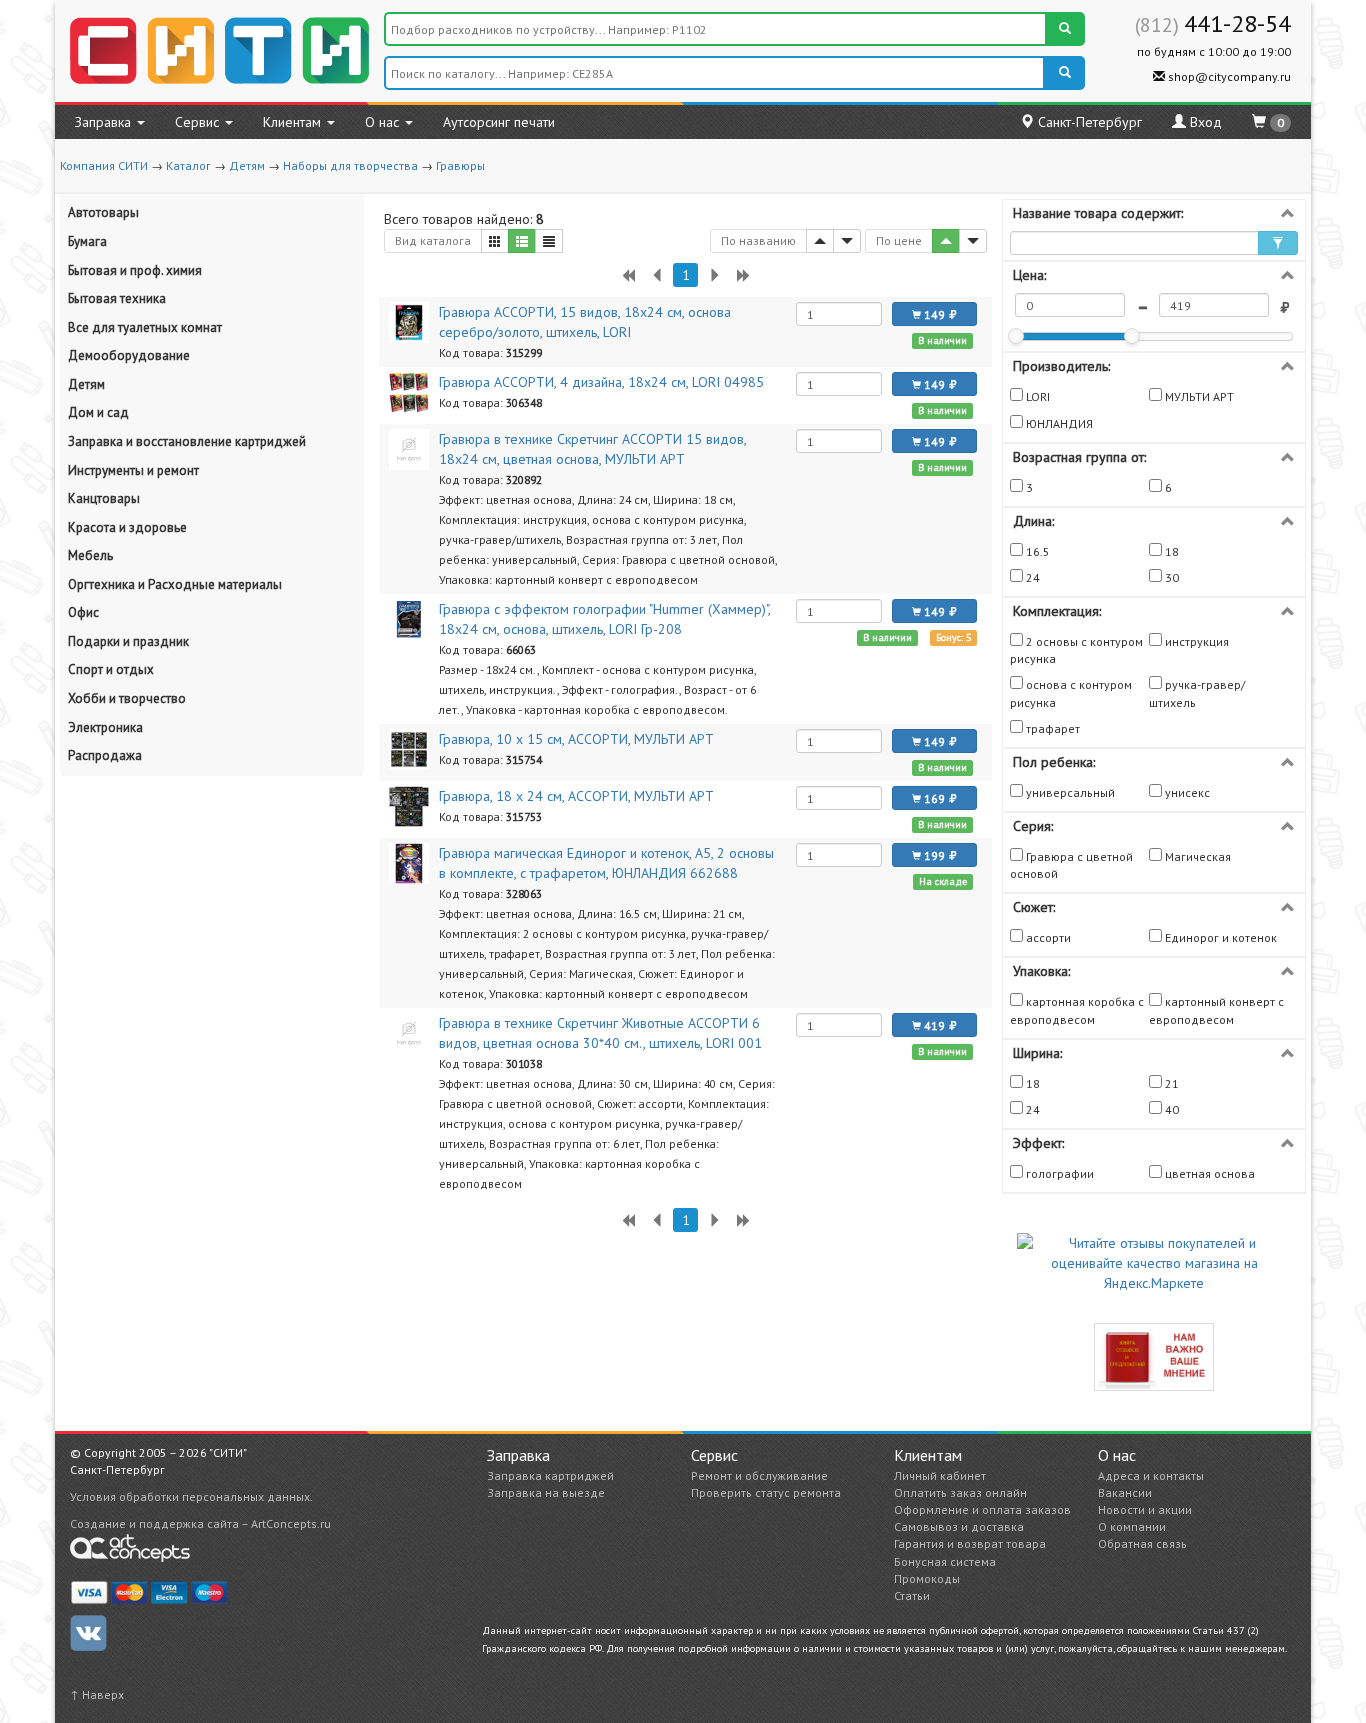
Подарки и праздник (128, 641)
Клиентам (294, 122)
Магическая (1196, 856)
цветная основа (1208, 1173)
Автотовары (103, 212)
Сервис (199, 122)
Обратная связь (1142, 1543)
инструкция (1195, 641)
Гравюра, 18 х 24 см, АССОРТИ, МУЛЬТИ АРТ (576, 796)
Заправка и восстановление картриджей (187, 441)
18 (1170, 551)
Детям (247, 165)
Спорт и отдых (111, 669)
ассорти (1047, 937)
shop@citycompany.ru (1228, 76)
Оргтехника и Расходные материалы (175, 584)
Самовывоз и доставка (959, 1526)
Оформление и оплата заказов (982, 1509)
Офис (83, 612)
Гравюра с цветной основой (1071, 865)
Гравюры (460, 165)
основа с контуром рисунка (1071, 693)
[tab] (1154, 213)
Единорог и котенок (1219, 937)
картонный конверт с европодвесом (1216, 1010)
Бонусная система (945, 1561)
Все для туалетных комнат (145, 327)
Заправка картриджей (550, 1475)
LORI (1036, 396)
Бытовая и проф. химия (135, 270)
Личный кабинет (940, 1475)
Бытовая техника (117, 298)
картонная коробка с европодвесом (1077, 1010)
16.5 (1036, 551)
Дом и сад (98, 412)
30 (1170, 577)
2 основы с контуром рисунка (1076, 650)
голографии (1058, 1173)
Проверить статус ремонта (766, 1492)
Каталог (188, 165)
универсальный (1069, 792)
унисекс (1186, 792)
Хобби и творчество (127, 698)
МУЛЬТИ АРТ (1198, 396)
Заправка (105, 122)
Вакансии (1125, 1492)
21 (1170, 1083)
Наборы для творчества (350, 165)
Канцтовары (104, 498)
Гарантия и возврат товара (970, 1543)
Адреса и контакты (1151, 1475)
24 (1031, 577)
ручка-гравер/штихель (1197, 693)
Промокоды (927, 1578)
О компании (1132, 1526)
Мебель (90, 555)
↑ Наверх (97, 1694)
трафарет (1051, 728)
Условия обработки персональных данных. (191, 1496)
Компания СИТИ (104, 165)
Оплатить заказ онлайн (960, 1492)
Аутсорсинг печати (499, 122)
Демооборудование (129, 355)
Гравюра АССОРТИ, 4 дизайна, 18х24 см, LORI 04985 (601, 382)
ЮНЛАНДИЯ (1058, 423)
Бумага (87, 241)
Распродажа (105, 755)
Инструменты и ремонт (133, 470)
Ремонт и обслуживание (759, 1475)
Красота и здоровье (127, 527)
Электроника (105, 727)
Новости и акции (1145, 1509)
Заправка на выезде (546, 1492)
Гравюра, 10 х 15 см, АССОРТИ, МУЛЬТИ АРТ (576, 739)
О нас (384, 122)
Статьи (912, 1595)
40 (1170, 1109)
